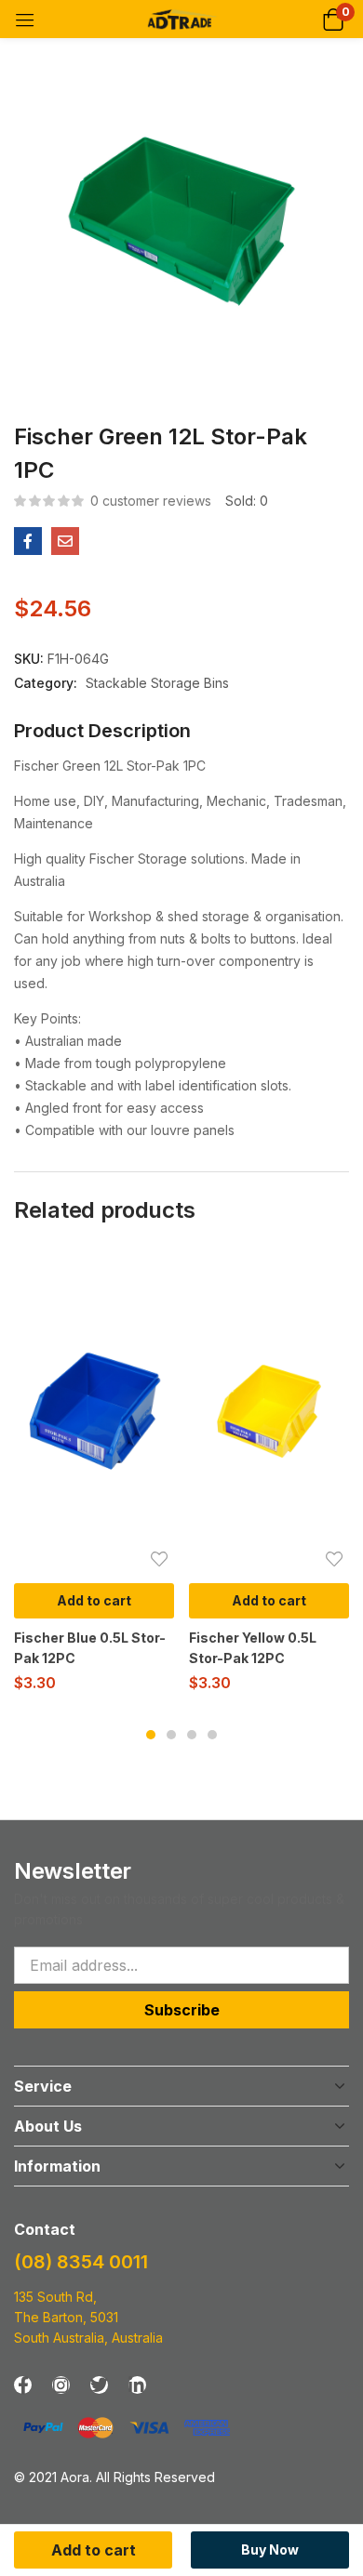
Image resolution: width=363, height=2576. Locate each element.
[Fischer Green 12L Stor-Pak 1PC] (28, 541)
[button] (333, 19)
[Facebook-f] (23, 2385)
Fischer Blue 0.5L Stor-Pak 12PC (90, 1648)
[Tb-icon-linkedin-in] (137, 2385)
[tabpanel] (94, 1478)
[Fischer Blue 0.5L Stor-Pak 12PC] (94, 1411)
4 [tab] (212, 1735)
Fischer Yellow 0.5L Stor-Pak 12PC (253, 1648)
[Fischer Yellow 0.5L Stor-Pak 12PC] (269, 1411)
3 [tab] (192, 1735)
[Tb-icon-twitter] (99, 2385)
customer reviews (151, 501)
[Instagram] (61, 2385)
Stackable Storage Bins (157, 683)
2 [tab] (171, 1735)
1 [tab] (151, 1735)
